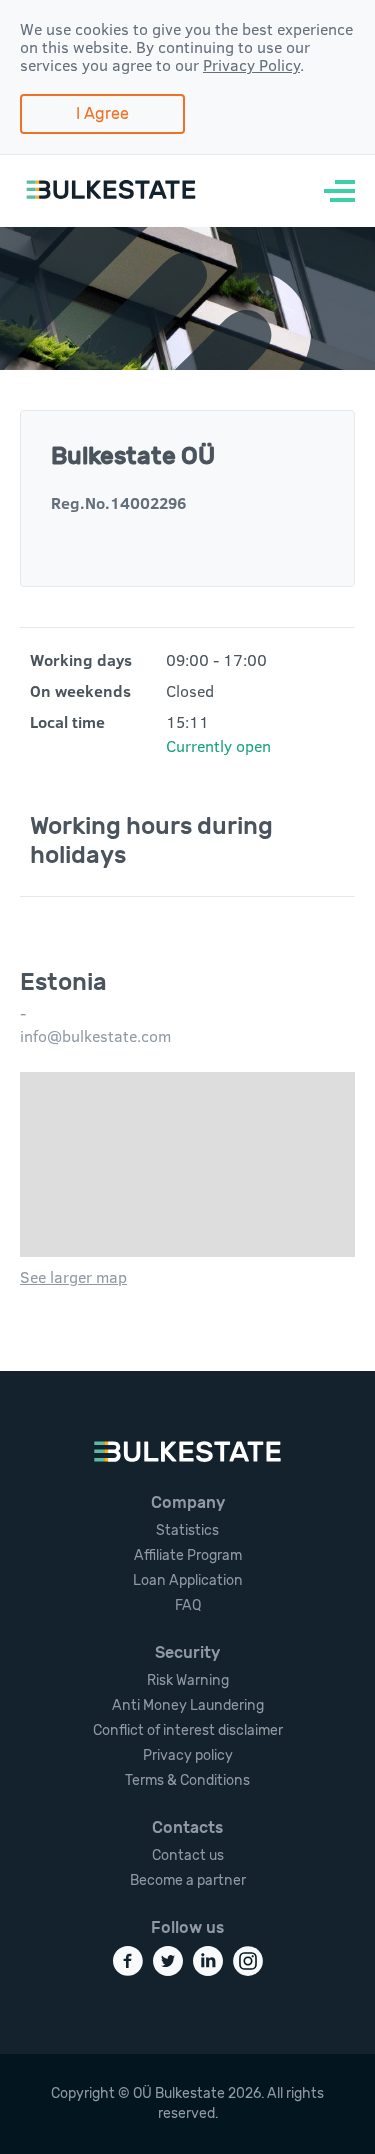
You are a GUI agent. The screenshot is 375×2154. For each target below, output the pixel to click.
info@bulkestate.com (95, 1036)
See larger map (73, 1277)
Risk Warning (188, 1680)
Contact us (188, 1855)
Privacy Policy (251, 65)
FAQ (188, 1605)
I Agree (102, 113)
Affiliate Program (188, 1555)
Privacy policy (188, 1755)
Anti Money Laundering (188, 1705)
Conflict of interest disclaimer (188, 1730)
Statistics (187, 1530)
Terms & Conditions (187, 1780)
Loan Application (188, 1580)
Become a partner (188, 1880)
